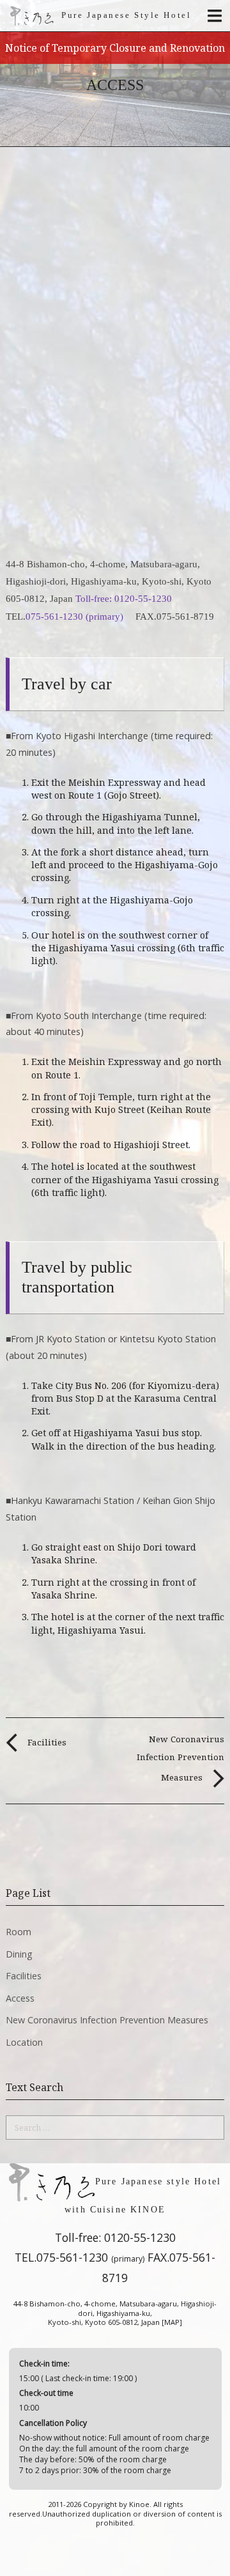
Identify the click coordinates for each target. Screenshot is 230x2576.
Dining (19, 1954)
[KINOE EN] (32, 16)
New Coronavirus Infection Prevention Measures (180, 1758)
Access (20, 1998)
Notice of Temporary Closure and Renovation (115, 48)
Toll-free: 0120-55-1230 (125, 598)
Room (19, 1932)
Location (24, 2042)
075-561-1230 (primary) (76, 616)
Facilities (46, 1742)
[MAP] (172, 2322)
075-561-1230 (90, 2257)
